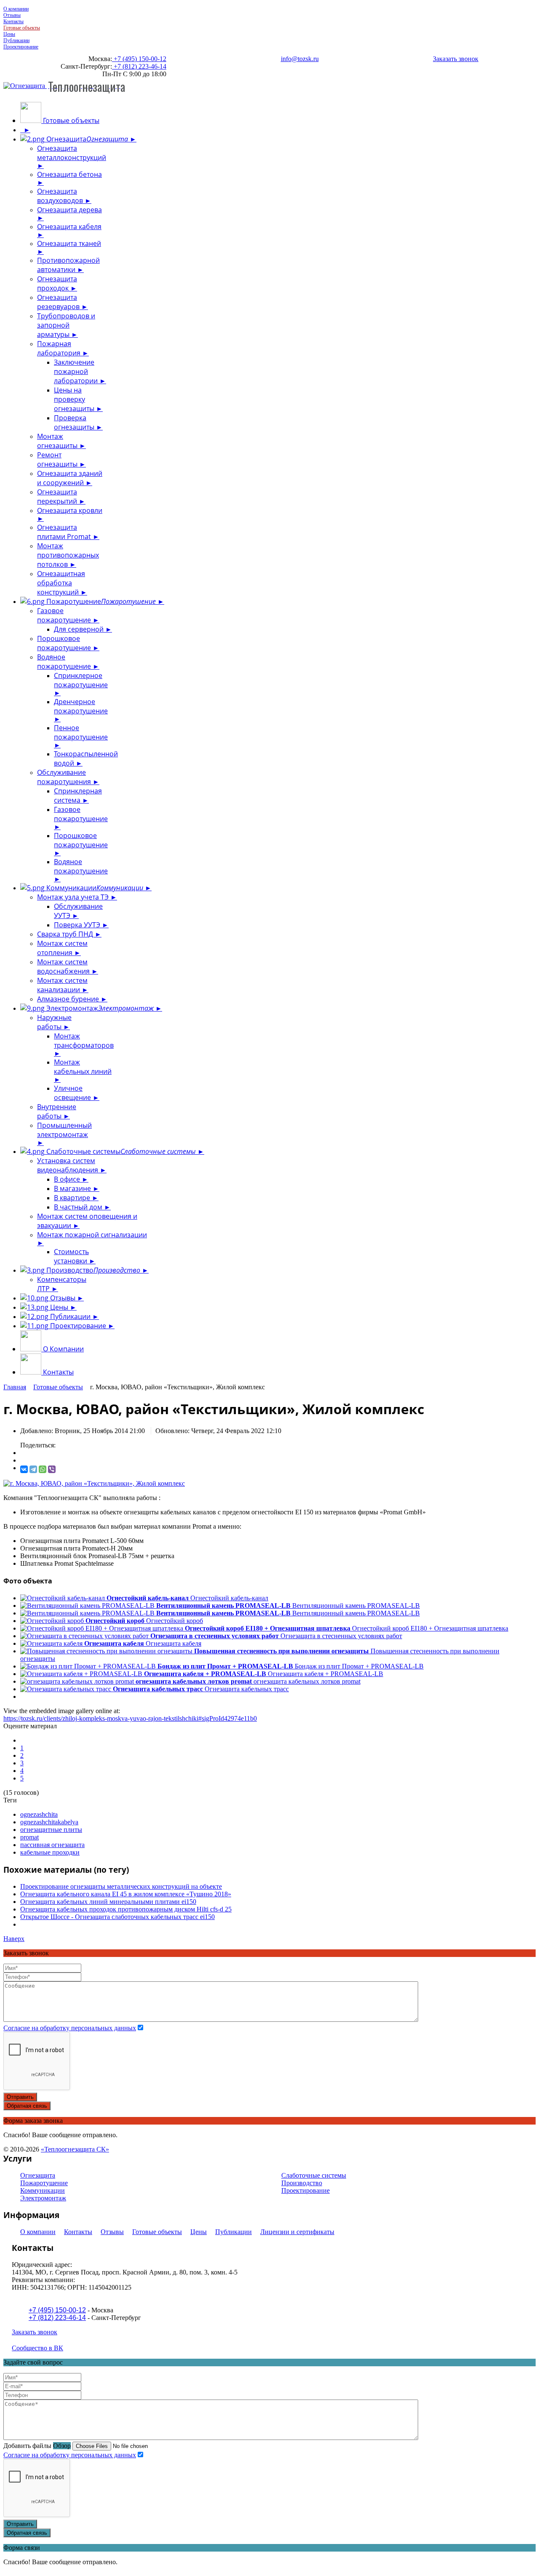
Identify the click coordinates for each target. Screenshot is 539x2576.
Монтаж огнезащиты (58, 441)
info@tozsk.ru (300, 59)
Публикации (16, 40)
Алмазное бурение (69, 999)
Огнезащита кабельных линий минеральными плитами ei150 (108, 1902)
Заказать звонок (456, 59)
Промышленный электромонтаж (64, 1130)
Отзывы (12, 15)
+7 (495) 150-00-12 (139, 59)
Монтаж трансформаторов (84, 1041)
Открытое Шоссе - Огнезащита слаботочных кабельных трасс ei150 (117, 1917)
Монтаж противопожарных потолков (68, 555)
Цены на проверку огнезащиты (75, 399)
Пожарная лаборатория (60, 348)
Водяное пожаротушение (65, 662)
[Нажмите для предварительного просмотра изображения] (94, 1483)
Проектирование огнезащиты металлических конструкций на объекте (121, 1886)
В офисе (68, 1179)
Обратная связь (27, 2106)
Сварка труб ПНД (66, 934)
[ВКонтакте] (24, 1469)
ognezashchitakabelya (49, 1822)
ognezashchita (39, 1814)
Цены (9, 34)
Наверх (14, 1939)
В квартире (73, 1198)
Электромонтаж (99, 1008)
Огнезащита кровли (70, 510)
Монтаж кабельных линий (83, 1067)
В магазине (73, 1188)
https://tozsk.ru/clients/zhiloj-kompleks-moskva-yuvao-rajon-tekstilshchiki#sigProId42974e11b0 (130, 1718)
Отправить (20, 2097)
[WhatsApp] (43, 1469)
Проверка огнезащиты (75, 422)
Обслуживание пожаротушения (65, 777)
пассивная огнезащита (52, 1845)
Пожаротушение (100, 601)
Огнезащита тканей (69, 243)
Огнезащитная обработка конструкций (61, 583)
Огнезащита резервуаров (59, 302)
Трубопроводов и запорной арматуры (66, 325)
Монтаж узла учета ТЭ (74, 897)
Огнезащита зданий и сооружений (70, 478)
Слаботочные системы (120, 1151)
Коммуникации (94, 888)
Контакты (13, 21)
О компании (16, 9)
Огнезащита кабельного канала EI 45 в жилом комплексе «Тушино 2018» (126, 1894)
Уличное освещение (73, 1093)
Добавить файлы (27, 2446)
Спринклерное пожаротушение (81, 680)
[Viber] (52, 1469)
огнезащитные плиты (51, 1830)
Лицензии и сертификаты (297, 2232)
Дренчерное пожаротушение (81, 706)
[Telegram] (33, 1469)
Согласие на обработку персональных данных (70, 2028)
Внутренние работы (57, 1111)
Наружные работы (54, 1022)
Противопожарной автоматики (68, 265)
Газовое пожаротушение (65, 615)
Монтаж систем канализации (62, 985)
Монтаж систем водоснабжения (64, 966)
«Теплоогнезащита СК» (75, 2149)
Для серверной (80, 629)
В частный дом (79, 1207)
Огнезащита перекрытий (58, 497)
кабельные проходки (50, 1852)
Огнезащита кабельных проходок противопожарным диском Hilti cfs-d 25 (126, 1909)
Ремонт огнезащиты (58, 459)
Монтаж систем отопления (62, 948)
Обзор (62, 2446)
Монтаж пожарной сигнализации (92, 1235)
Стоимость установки (71, 1256)
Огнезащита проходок (57, 283)
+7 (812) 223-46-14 (139, 66)
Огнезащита (86, 139)
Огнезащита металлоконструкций (72, 153)
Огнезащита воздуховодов (61, 196)
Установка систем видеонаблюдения (68, 1165)
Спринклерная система (78, 795)
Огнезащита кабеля (69, 227)
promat (29, 1837)
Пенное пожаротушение (81, 732)
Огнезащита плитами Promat (65, 532)
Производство (92, 1270)
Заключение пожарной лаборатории (77, 371)
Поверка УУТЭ (78, 925)
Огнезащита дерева (69, 210)
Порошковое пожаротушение (65, 643)
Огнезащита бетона (69, 174)
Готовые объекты (22, 28)
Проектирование (21, 47)
